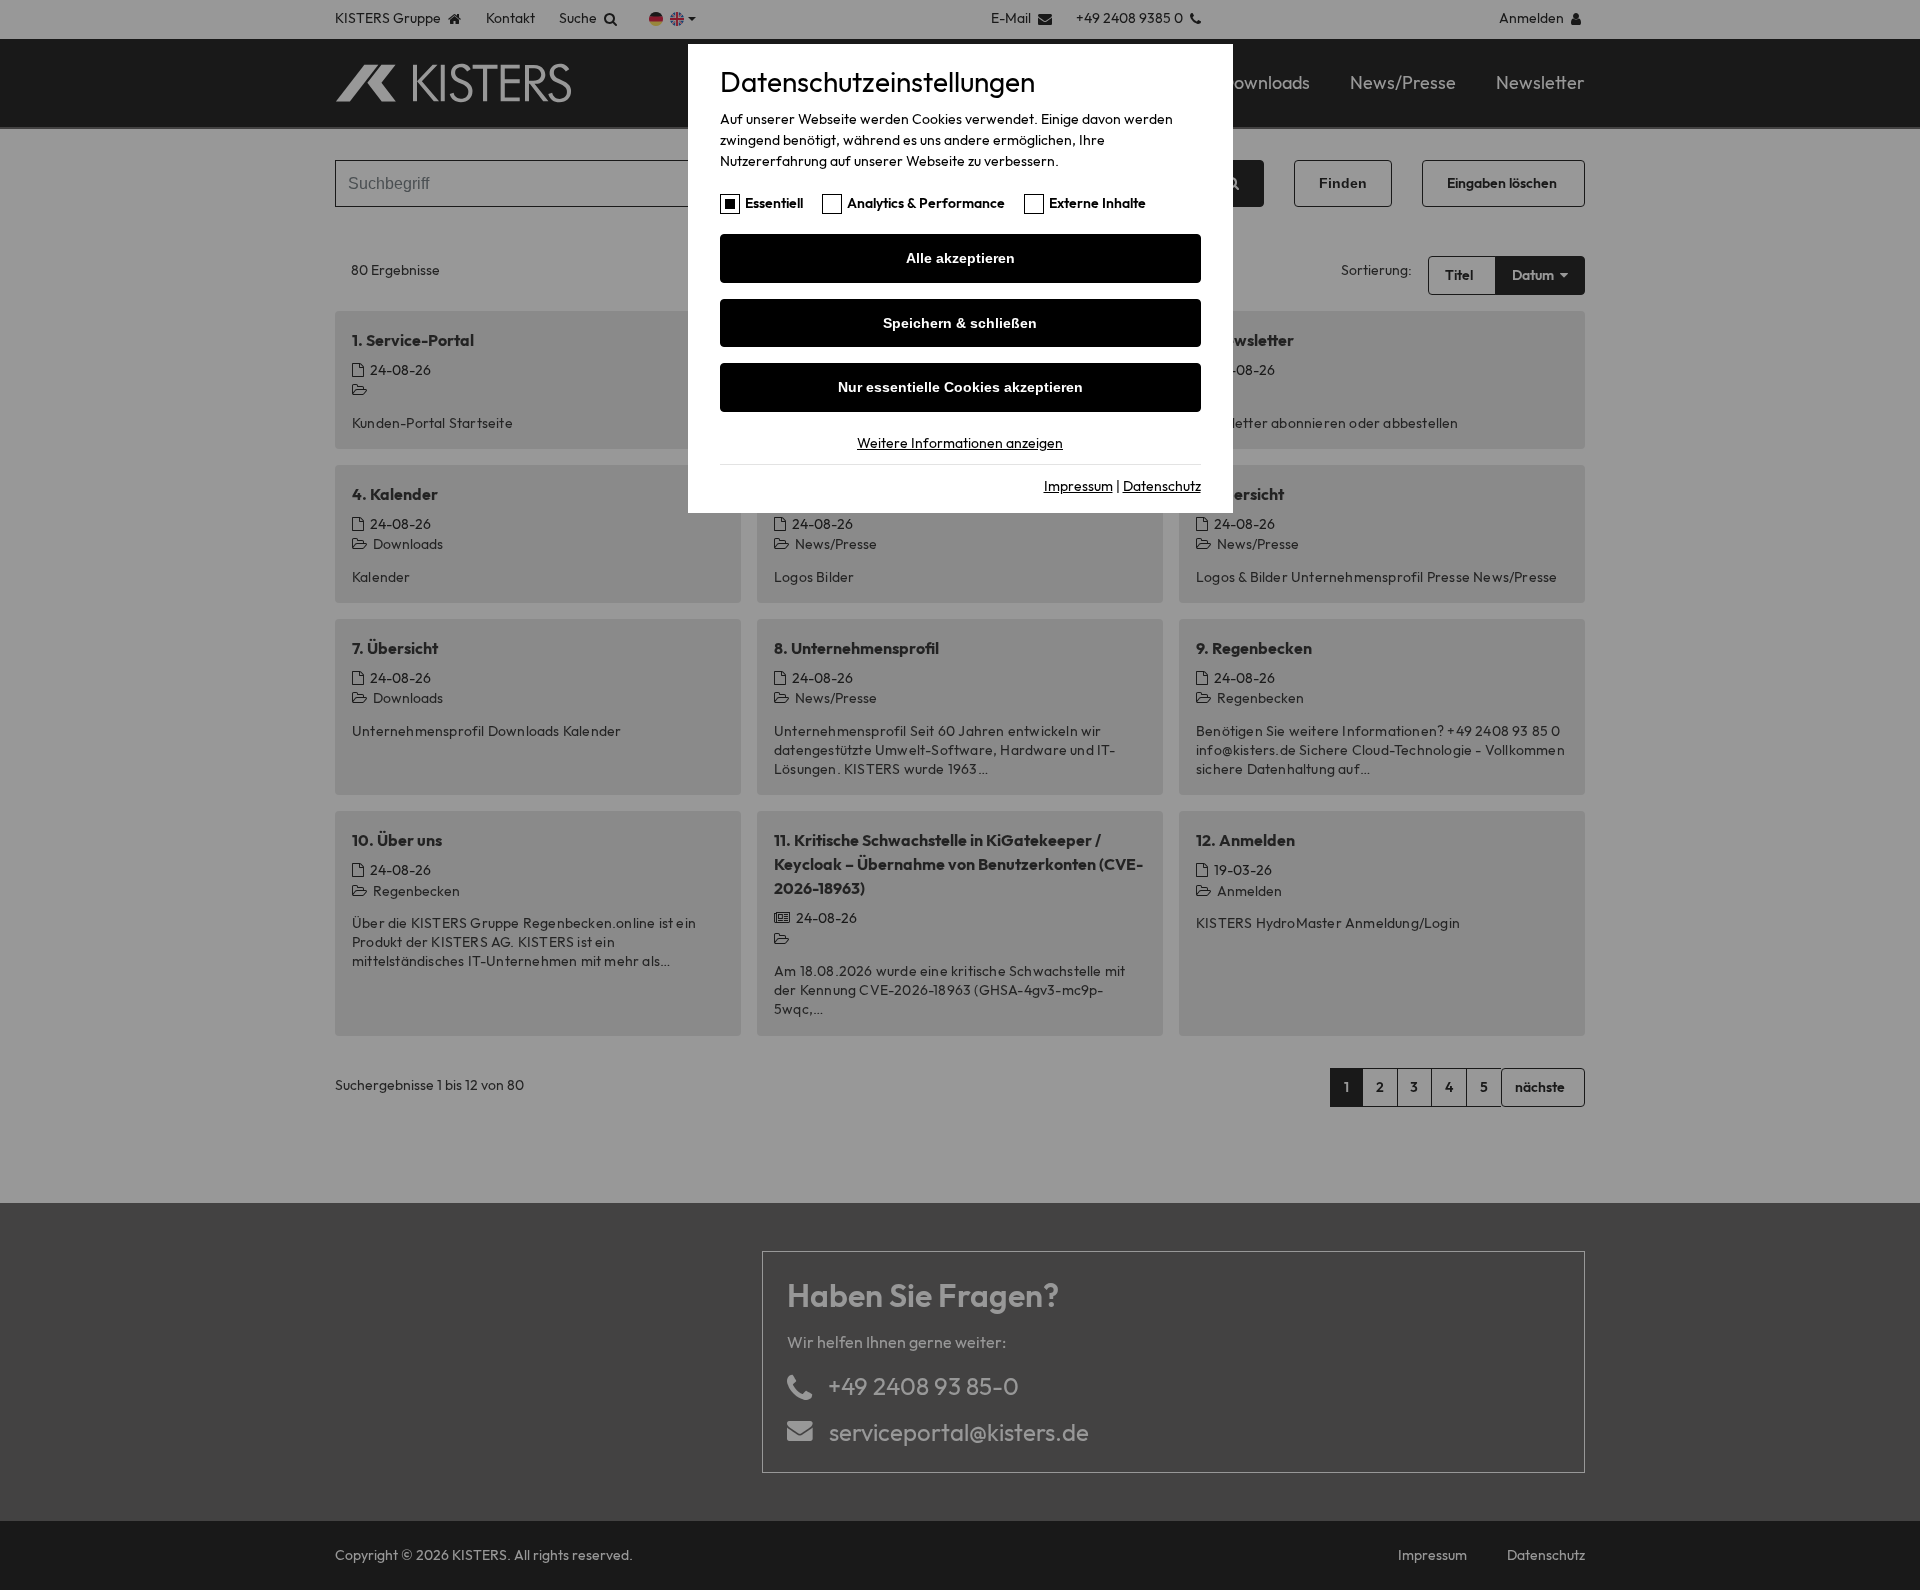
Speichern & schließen (960, 323)
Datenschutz (1162, 486)
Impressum (1078, 486)
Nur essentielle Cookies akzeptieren (960, 387)
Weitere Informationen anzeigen (960, 443)
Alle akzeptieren (960, 258)
